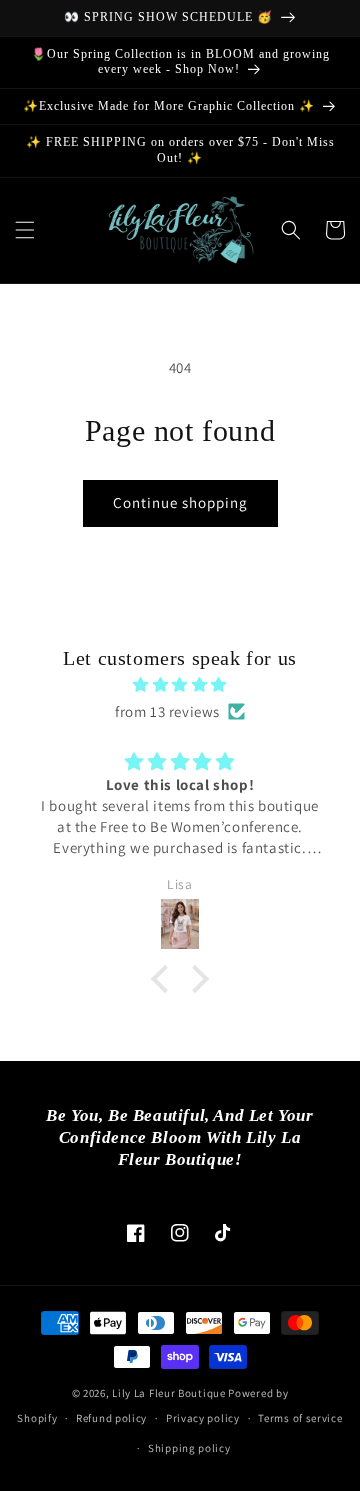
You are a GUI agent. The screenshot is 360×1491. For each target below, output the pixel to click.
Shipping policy (189, 1448)
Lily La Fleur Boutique (168, 1393)
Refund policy (111, 1418)
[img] (180, 684)
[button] (25, 230)
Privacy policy (203, 1418)
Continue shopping (180, 502)
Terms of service (300, 1418)
